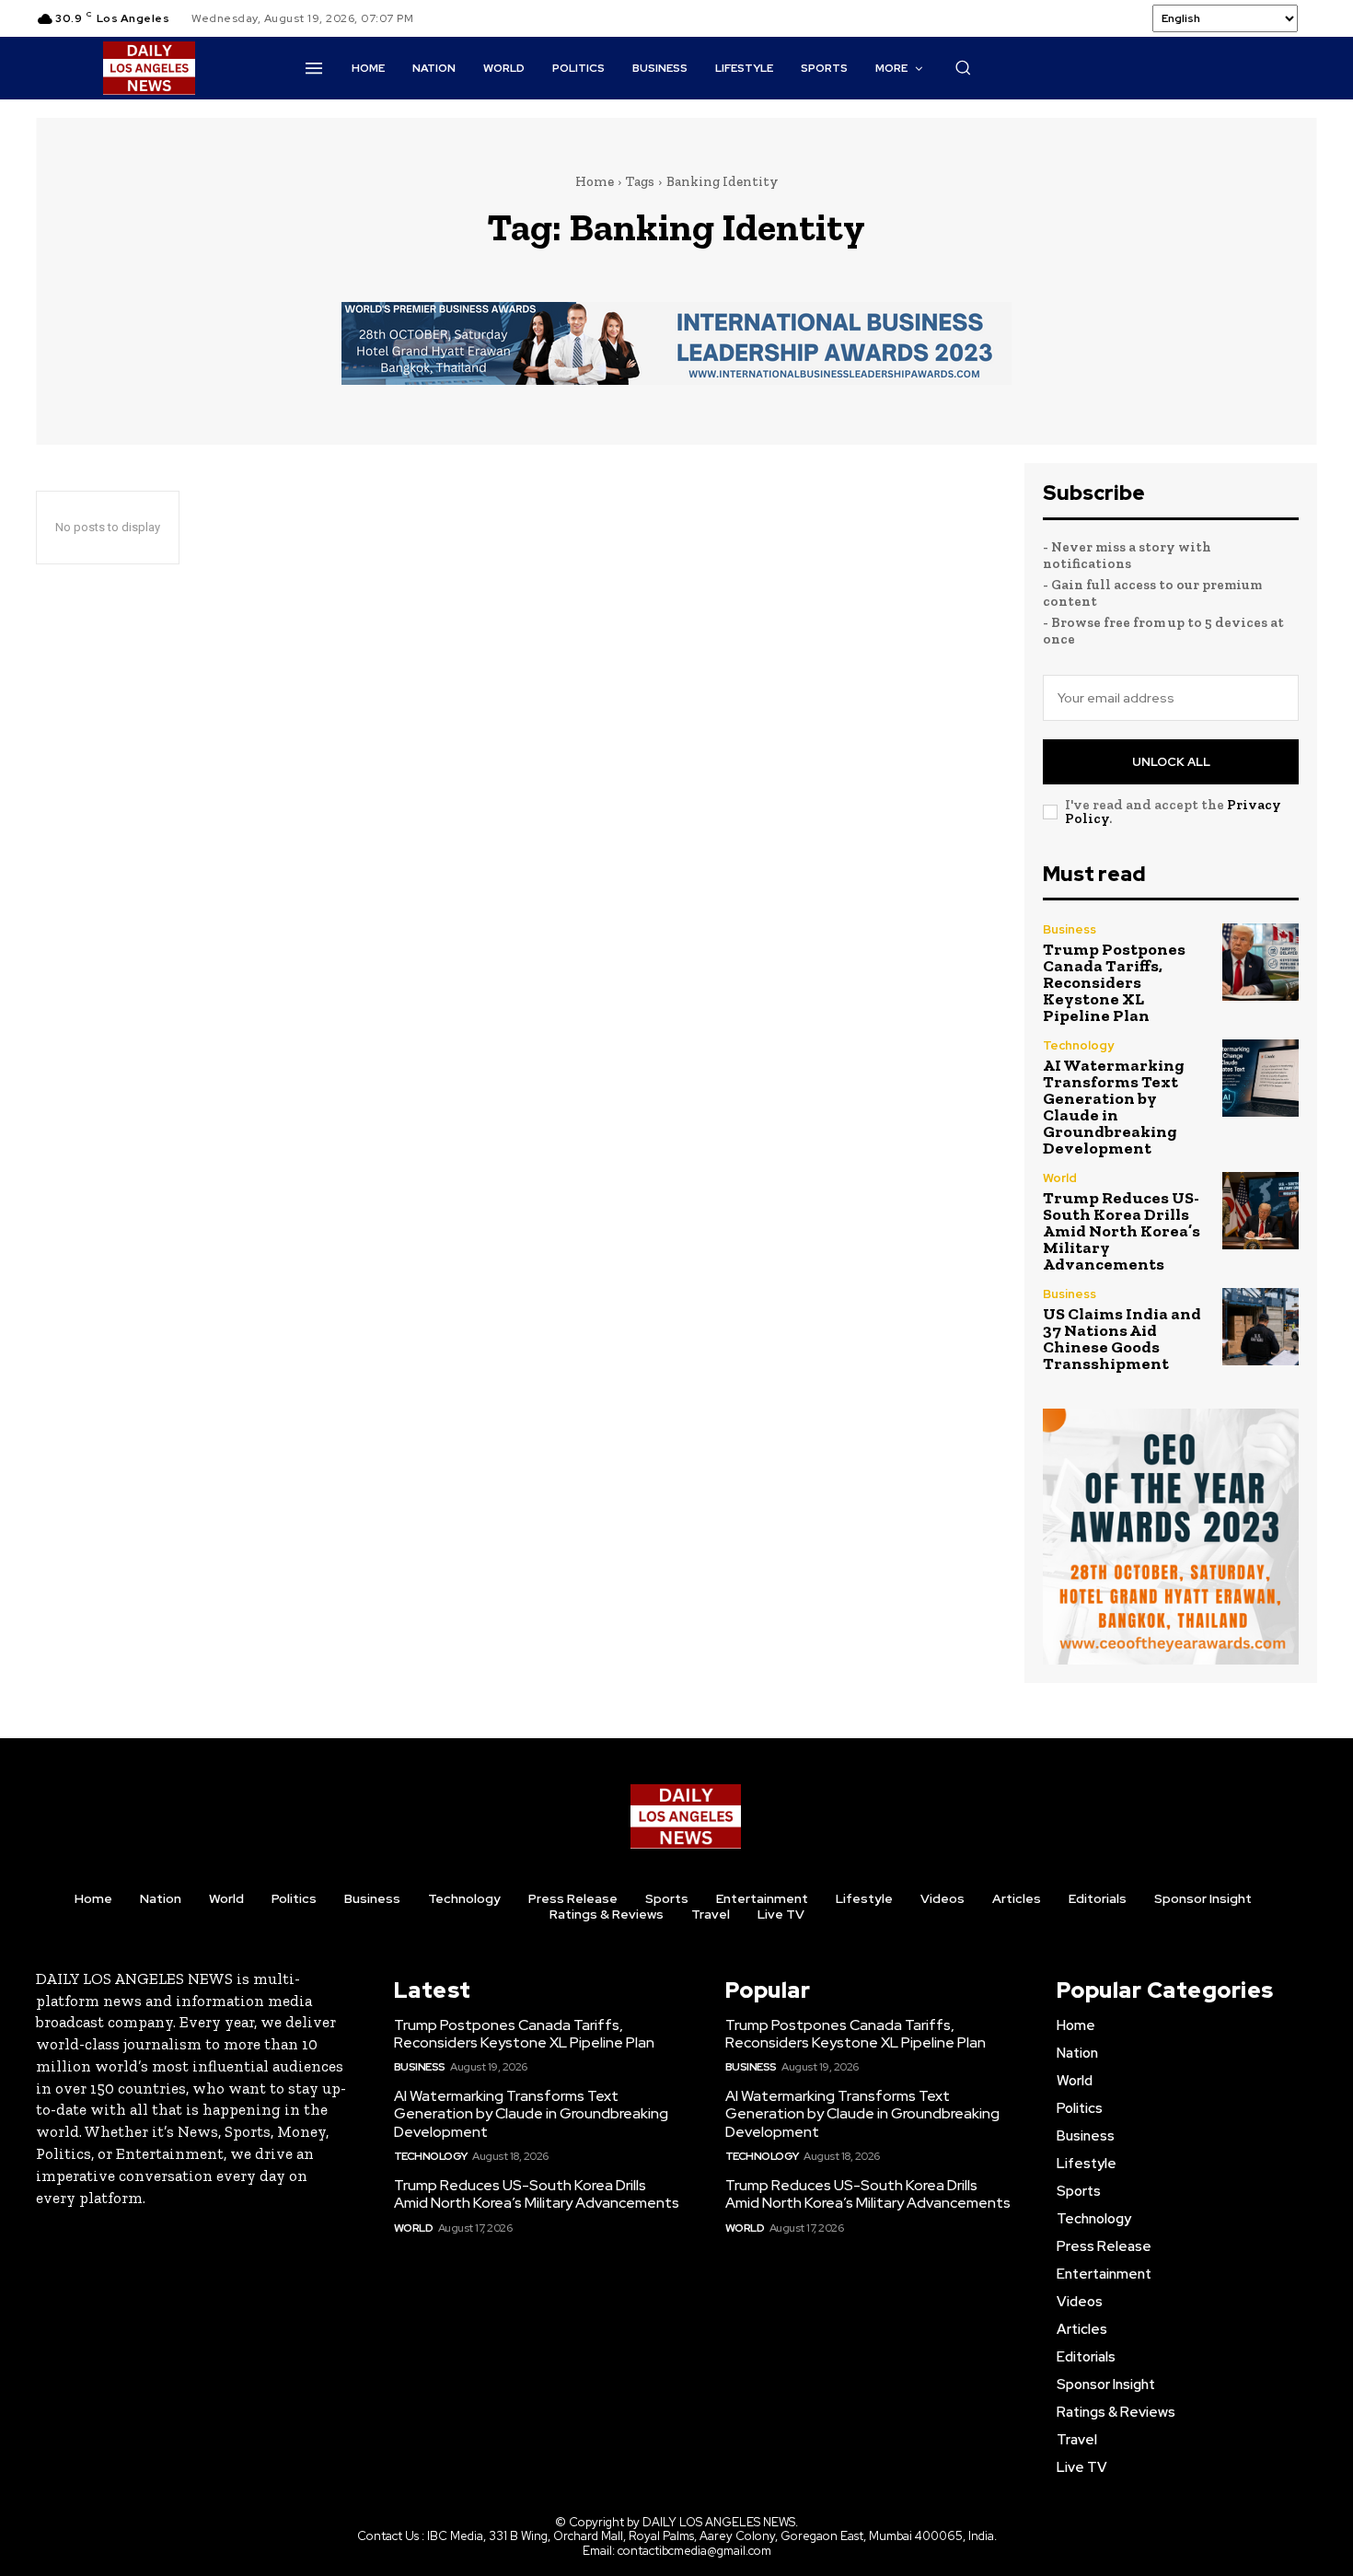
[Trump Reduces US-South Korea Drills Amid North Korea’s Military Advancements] (1260, 1210)
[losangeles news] (149, 68)
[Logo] (686, 1816)
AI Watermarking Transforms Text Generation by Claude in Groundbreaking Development (1114, 1107)
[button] (963, 67)
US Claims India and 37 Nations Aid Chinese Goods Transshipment (1122, 1339)
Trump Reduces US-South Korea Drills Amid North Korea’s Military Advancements (1122, 1231)
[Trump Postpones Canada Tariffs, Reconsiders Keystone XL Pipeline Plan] (1260, 962)
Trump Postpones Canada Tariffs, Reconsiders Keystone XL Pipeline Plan (1114, 982)
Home (595, 181)
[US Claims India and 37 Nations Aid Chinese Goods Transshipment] (1260, 1326)
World (1060, 1178)
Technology (1078, 1045)
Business (1070, 929)
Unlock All (1171, 762)
